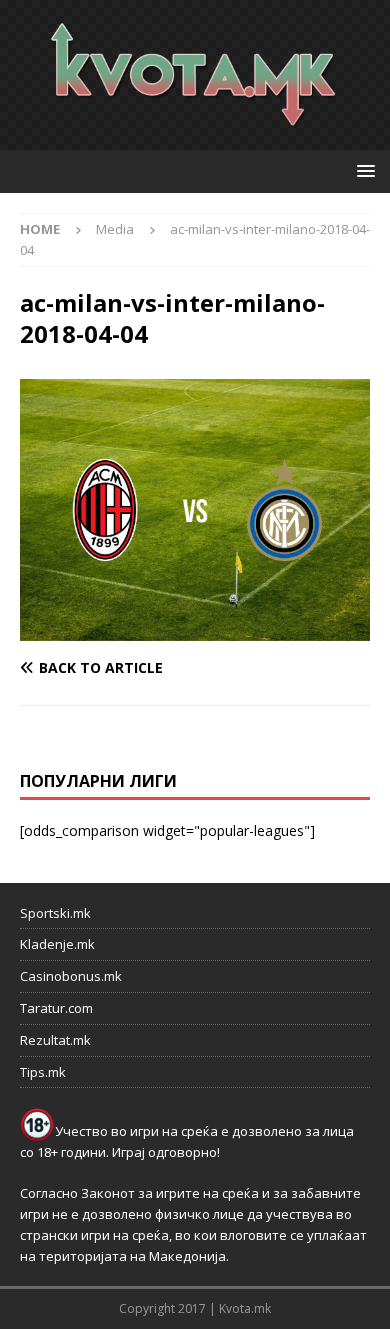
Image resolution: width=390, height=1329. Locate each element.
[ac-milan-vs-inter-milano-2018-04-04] (195, 629)
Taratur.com (56, 1008)
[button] (362, 170)
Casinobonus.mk (71, 976)
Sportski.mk (55, 913)
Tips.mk (43, 1072)
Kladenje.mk (57, 944)
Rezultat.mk (55, 1040)
